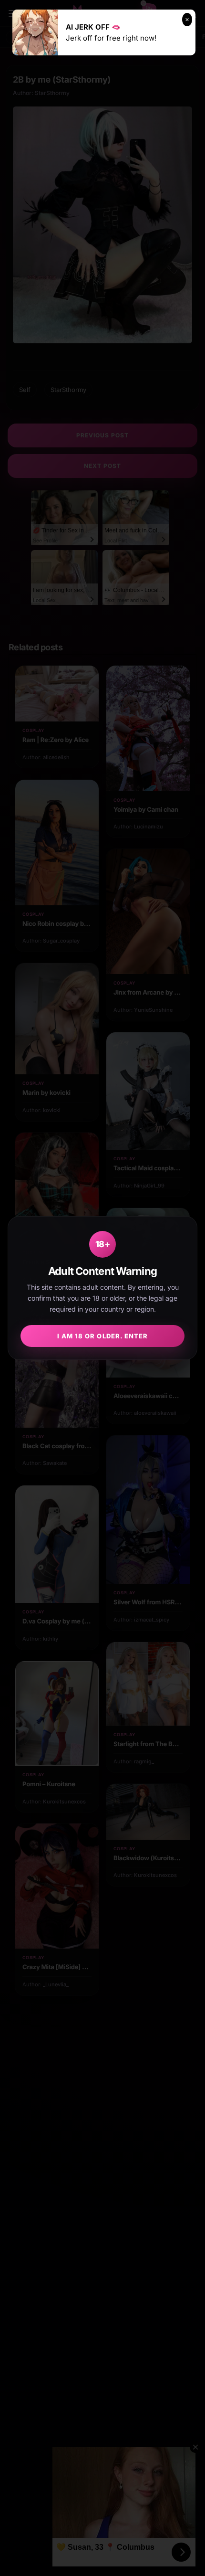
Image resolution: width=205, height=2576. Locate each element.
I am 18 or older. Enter (102, 1336)
